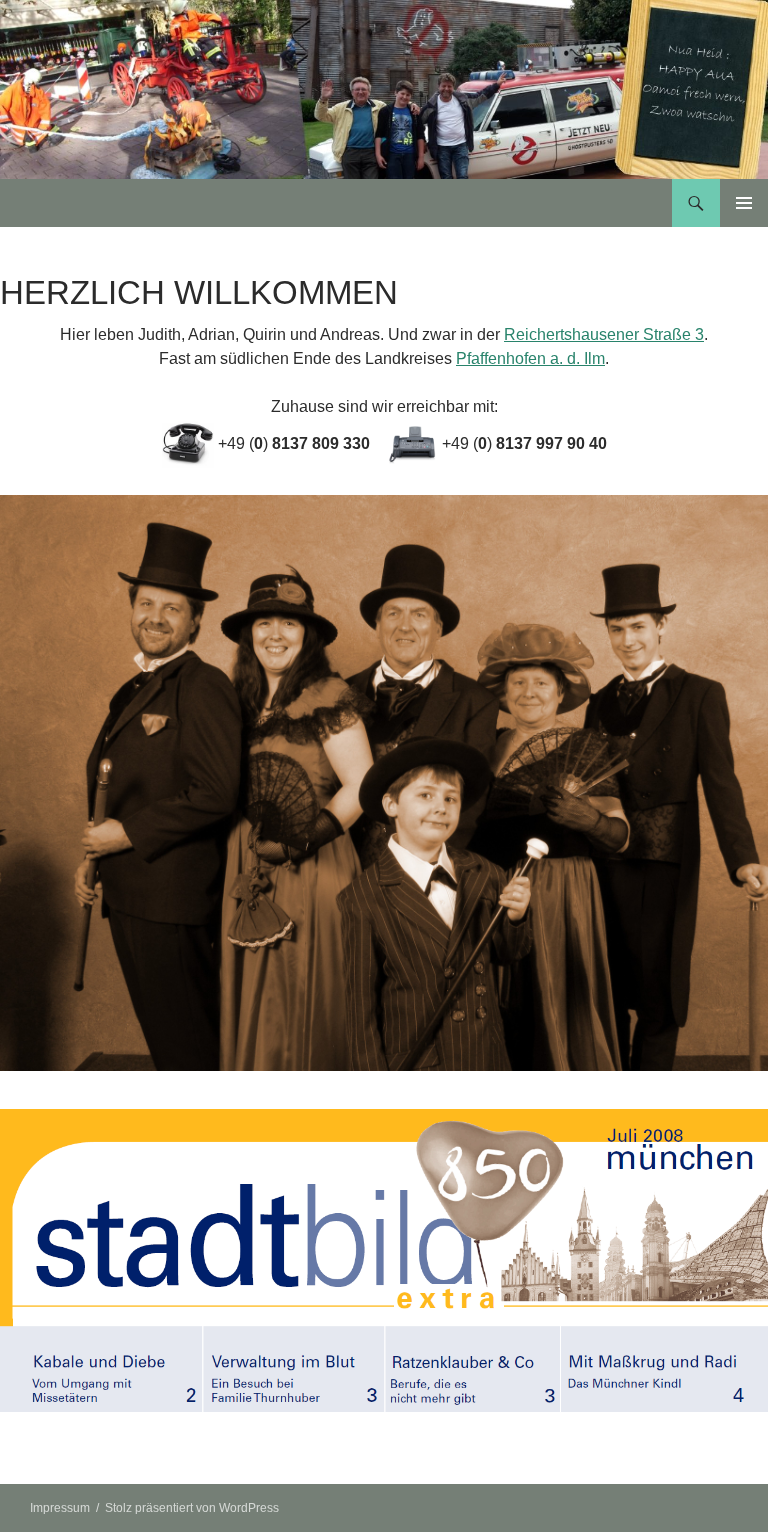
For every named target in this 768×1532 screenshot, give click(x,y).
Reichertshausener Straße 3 (604, 334)
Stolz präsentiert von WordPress (192, 1508)
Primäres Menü (744, 203)
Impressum (60, 1508)
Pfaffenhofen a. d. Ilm (530, 358)
